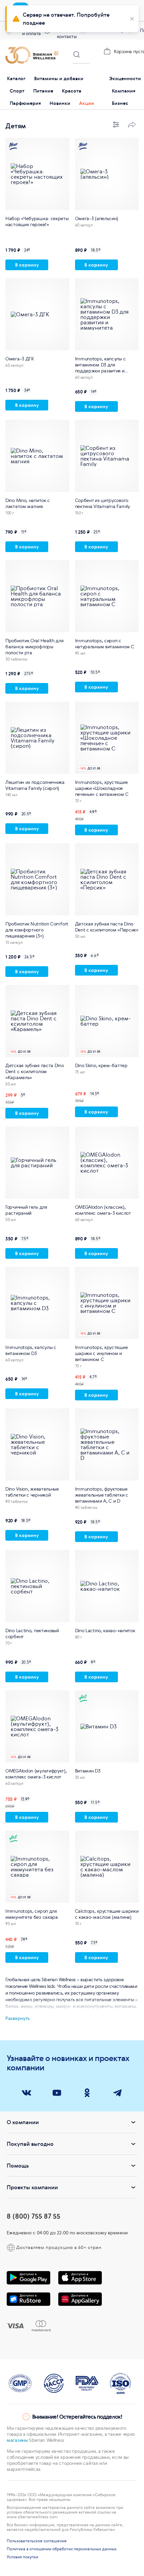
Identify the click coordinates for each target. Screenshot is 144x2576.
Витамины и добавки (59, 78)
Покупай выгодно (30, 2144)
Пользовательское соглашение (37, 2541)
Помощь (18, 2166)
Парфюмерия (25, 103)
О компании (23, 2122)
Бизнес (120, 103)
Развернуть (18, 2018)
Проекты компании (32, 2187)
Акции (87, 103)
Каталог (16, 78)
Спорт (17, 91)
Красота (72, 91)
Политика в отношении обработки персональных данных (62, 2549)
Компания (124, 91)
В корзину (27, 265)
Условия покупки (22, 2557)
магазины (17, 2440)
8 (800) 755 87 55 (33, 2216)
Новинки (60, 103)
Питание (43, 91)
